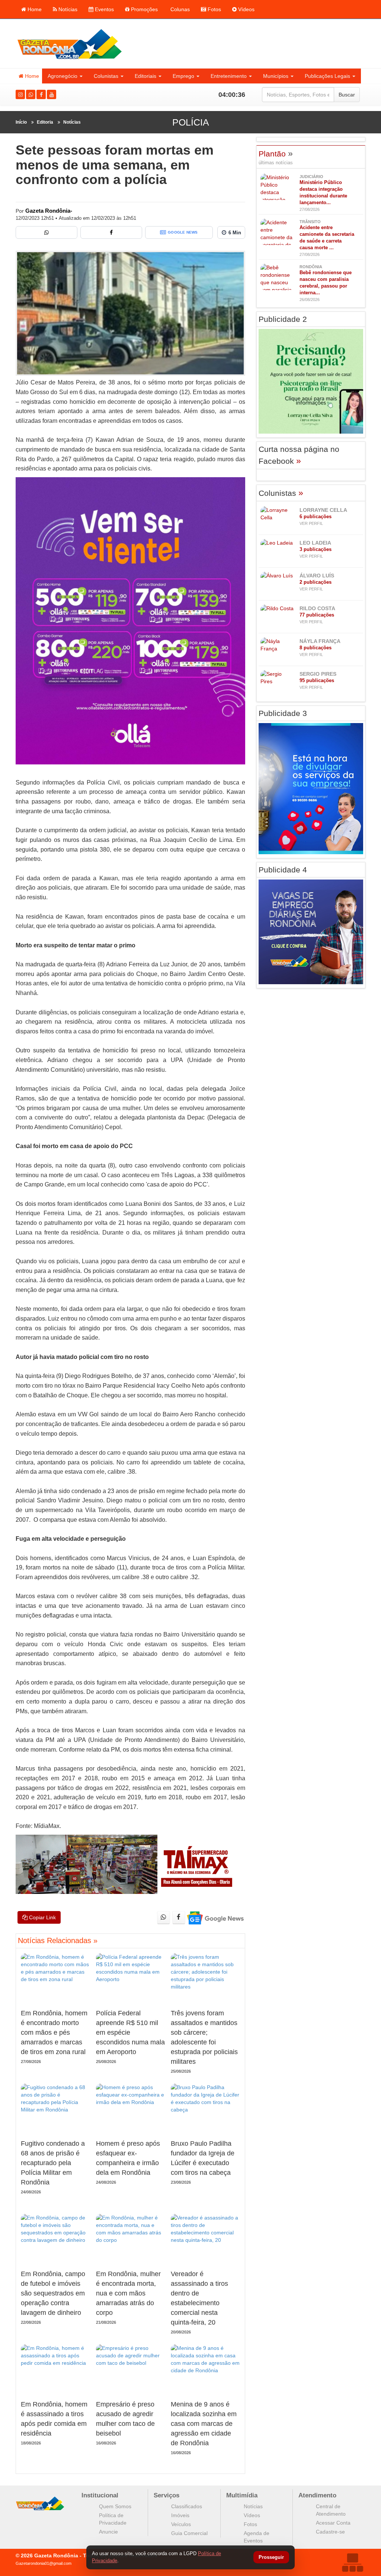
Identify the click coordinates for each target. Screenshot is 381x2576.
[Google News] (215, 1918)
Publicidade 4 (283, 870)
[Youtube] (52, 94)
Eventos (104, 9)
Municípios (276, 76)
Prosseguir (271, 2558)
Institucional (100, 2495)
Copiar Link (42, 1917)
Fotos (214, 9)
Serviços (167, 2495)
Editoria (45, 122)
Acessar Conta (333, 2523)
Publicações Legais (327, 76)
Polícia (191, 122)
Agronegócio (63, 76)
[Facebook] (41, 94)
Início (21, 122)
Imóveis (180, 2515)
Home (34, 9)
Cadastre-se (330, 2532)
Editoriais (145, 76)
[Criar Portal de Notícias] (352, 2562)
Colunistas (106, 76)
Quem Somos (115, 2506)
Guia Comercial (189, 2533)
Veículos (181, 2524)
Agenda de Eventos (257, 2537)
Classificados (187, 2506)
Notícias (67, 9)
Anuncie (108, 2532)
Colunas (179, 9)
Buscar (347, 95)
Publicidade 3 (283, 713)
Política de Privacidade (113, 2519)
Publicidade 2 (283, 319)
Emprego (183, 76)
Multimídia (242, 2495)
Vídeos (246, 9)
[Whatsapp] (31, 94)
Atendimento (317, 2495)
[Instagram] (20, 94)
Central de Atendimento (331, 2510)
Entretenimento (229, 76)
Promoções (144, 9)
